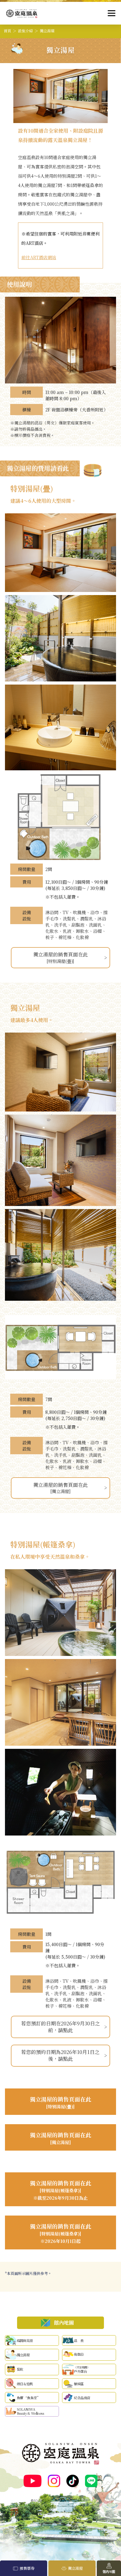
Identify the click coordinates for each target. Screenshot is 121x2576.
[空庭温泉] (22, 14)
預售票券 (27, 2568)
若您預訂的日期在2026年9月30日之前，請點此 (60, 2027)
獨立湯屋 (75, 2568)
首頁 (7, 31)
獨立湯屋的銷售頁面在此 (60, 957)
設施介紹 (25, 31)
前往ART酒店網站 (39, 257)
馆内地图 (109, 2571)
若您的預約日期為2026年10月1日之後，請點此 (60, 2055)
